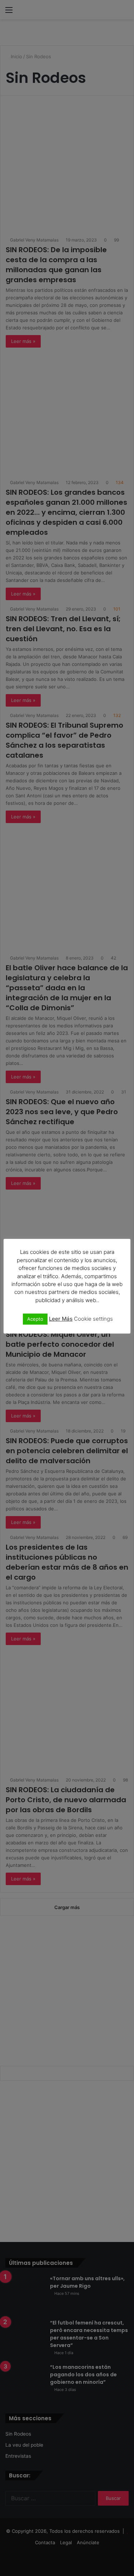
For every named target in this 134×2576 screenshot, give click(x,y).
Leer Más (61, 1319)
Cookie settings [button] (93, 1319)
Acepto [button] (35, 1319)
